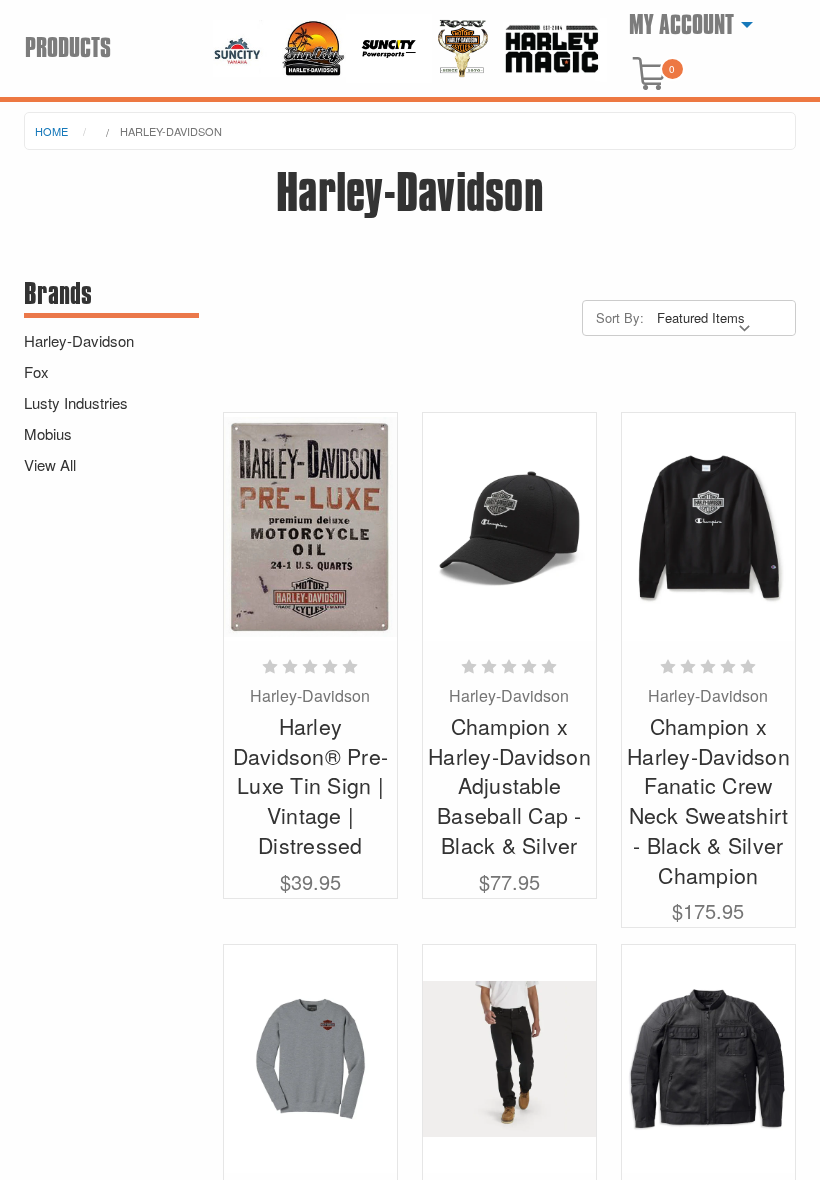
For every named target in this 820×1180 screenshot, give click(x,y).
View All (50, 464)
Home (51, 131)
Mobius (48, 433)
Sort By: (620, 317)
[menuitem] (685, 25)
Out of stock (310, 526)
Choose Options (509, 1058)
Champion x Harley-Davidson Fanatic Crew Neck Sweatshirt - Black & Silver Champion (708, 800)
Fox (36, 371)
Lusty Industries (76, 402)
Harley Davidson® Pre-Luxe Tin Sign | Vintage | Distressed (311, 785)
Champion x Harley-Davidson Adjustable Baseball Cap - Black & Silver (509, 785)
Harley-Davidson (171, 131)
